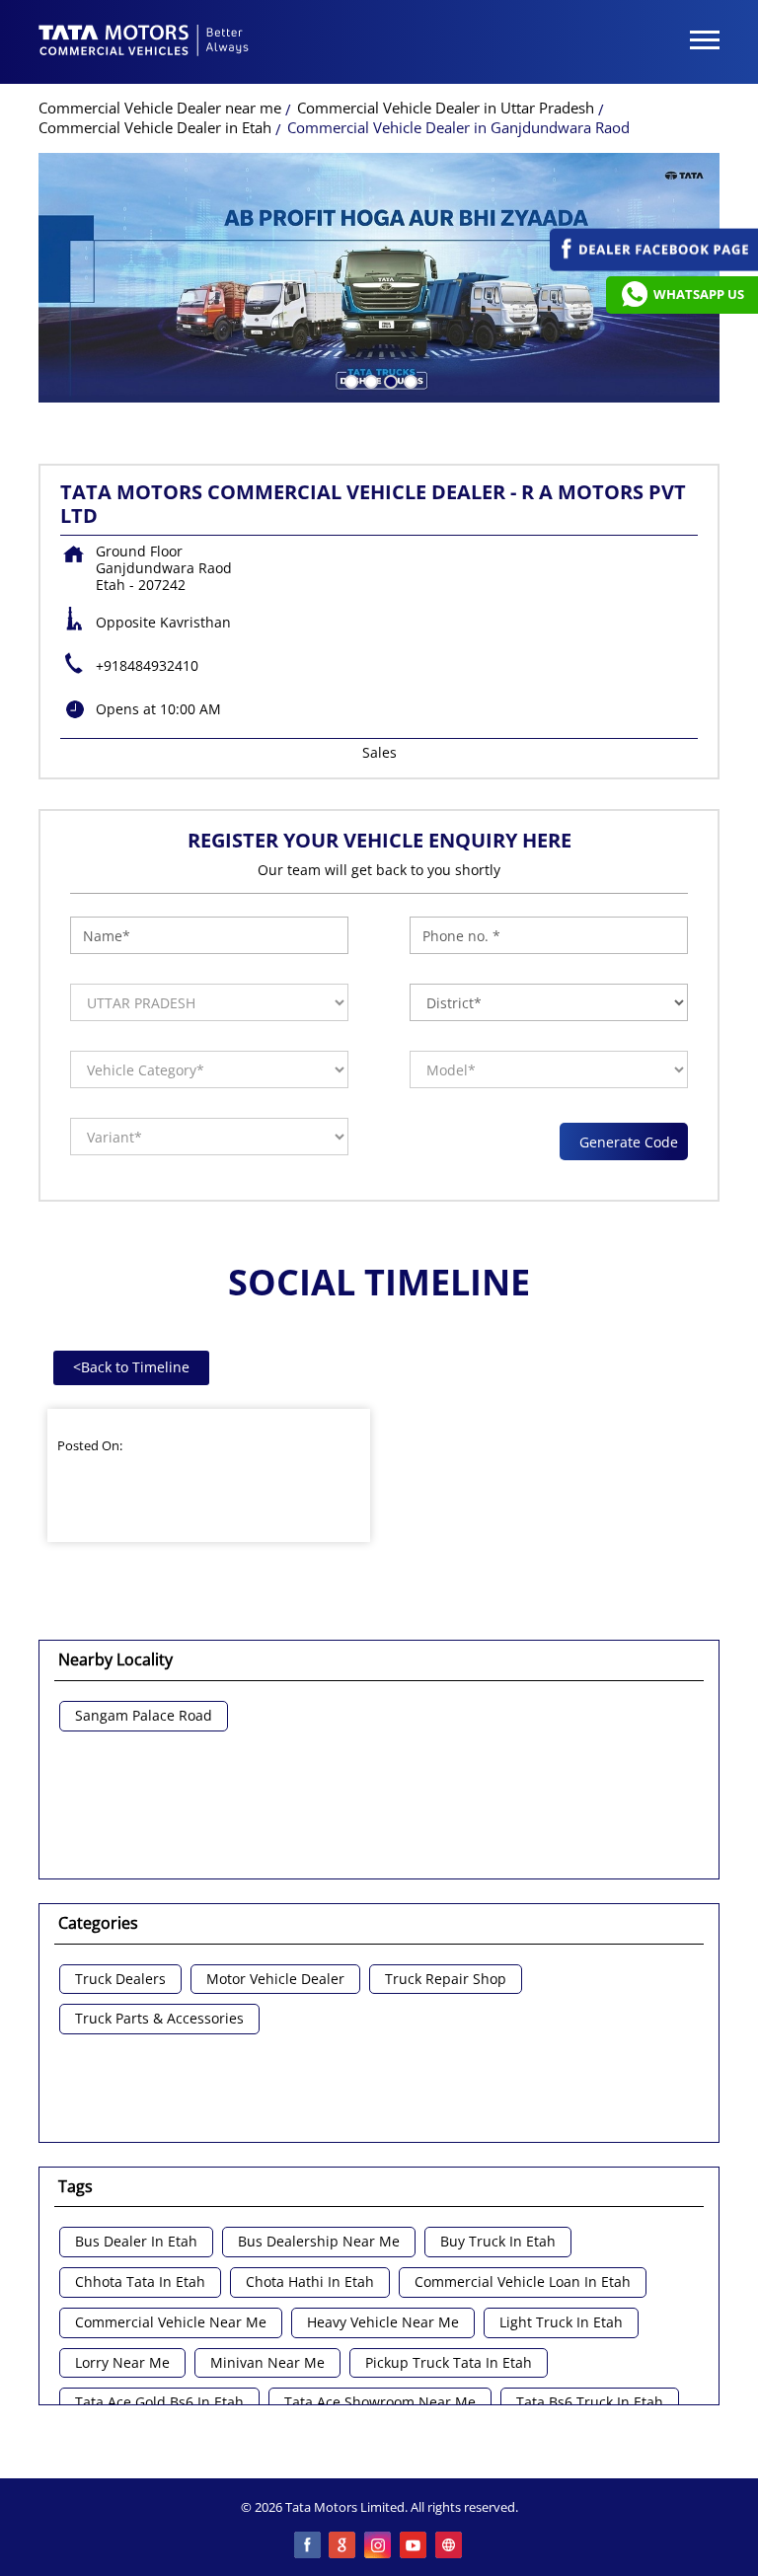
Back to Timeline (131, 1367)
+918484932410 (147, 665)
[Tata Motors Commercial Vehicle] (144, 42)
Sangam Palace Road (144, 1716)
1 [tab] (349, 380)
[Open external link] (654, 266)
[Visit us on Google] (343, 2546)
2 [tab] (369, 380)
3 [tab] (389, 380)
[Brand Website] (450, 2546)
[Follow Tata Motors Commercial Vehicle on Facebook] (308, 2546)
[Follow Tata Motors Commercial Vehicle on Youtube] (415, 2546)
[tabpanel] (379, 278)
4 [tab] (409, 380)
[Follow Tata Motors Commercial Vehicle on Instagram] (379, 2546)
